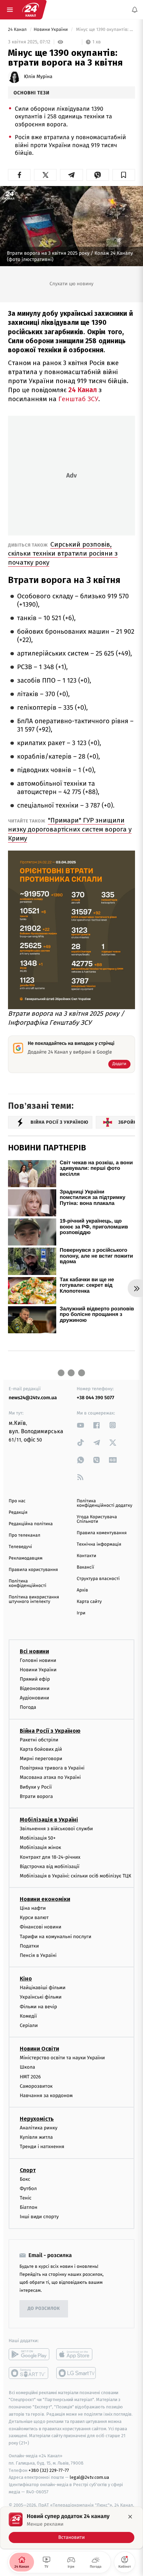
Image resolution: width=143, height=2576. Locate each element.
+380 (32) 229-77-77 (49, 2470)
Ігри (81, 1613)
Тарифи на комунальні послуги (56, 1936)
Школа (27, 2067)
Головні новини (38, 1660)
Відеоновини (35, 1688)
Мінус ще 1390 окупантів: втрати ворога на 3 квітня (105, 30)
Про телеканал (24, 1535)
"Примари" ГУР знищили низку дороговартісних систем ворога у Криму (70, 829)
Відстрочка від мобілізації (50, 1866)
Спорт (28, 2170)
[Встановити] (71, 2528)
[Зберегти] (124, 175)
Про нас (17, 1501)
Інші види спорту (39, 2217)
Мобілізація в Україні (49, 1820)
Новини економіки (45, 1899)
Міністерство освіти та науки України (62, 2058)
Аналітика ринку (39, 2128)
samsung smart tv (77, 2373)
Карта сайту (89, 1602)
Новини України (51, 30)
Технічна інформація (99, 1544)
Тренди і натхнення (42, 2147)
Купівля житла (36, 2137)
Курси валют (34, 1918)
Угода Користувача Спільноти (97, 1519)
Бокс (25, 2179)
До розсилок (44, 2309)
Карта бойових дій (41, 1749)
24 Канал (18, 30)
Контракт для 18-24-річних (50, 1857)
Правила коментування (102, 1533)
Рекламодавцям (26, 1558)
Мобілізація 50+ (38, 1838)
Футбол (28, 2189)
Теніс (26, 2198)
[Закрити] (130, 2517)
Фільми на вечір (38, 2006)
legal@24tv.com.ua (89, 2477)
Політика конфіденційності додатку (104, 1503)
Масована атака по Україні (50, 1777)
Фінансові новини (41, 1927)
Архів (82, 1590)
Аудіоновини (34, 1698)
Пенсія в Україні (38, 1955)
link (81, 1425)
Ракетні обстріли (39, 1739)
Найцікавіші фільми (43, 1988)
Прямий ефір (35, 1679)
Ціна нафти (33, 1908)
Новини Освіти (39, 2049)
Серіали (29, 2025)
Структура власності (98, 1579)
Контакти (86, 1556)
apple (77, 2354)
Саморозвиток (36, 2086)
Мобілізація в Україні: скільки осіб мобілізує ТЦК (75, 1876)
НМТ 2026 (30, 2076)
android (29, 2354)
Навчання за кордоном (46, 2096)
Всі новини (34, 1651)
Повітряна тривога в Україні (52, 1768)
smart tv (29, 2373)
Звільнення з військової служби (56, 1829)
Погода (28, 1707)
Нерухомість (37, 2119)
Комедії (28, 2016)
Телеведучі (20, 1547)
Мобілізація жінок (40, 1847)
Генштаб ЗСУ (78, 399)
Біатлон (29, 2207)
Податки (29, 1946)
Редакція (18, 1513)
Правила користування (33, 1570)
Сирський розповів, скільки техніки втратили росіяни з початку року (63, 553)
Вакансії (85, 1567)
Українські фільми (41, 1997)
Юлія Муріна (38, 77)
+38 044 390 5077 (95, 1398)
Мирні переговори (41, 1759)
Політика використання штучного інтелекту (34, 1599)
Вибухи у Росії (36, 1787)
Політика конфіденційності (28, 1583)
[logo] (31, 10)
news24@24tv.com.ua (33, 1398)
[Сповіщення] (135, 10)
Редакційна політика (31, 1524)
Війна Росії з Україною (50, 1730)
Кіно (26, 1979)
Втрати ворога (36, 1796)
